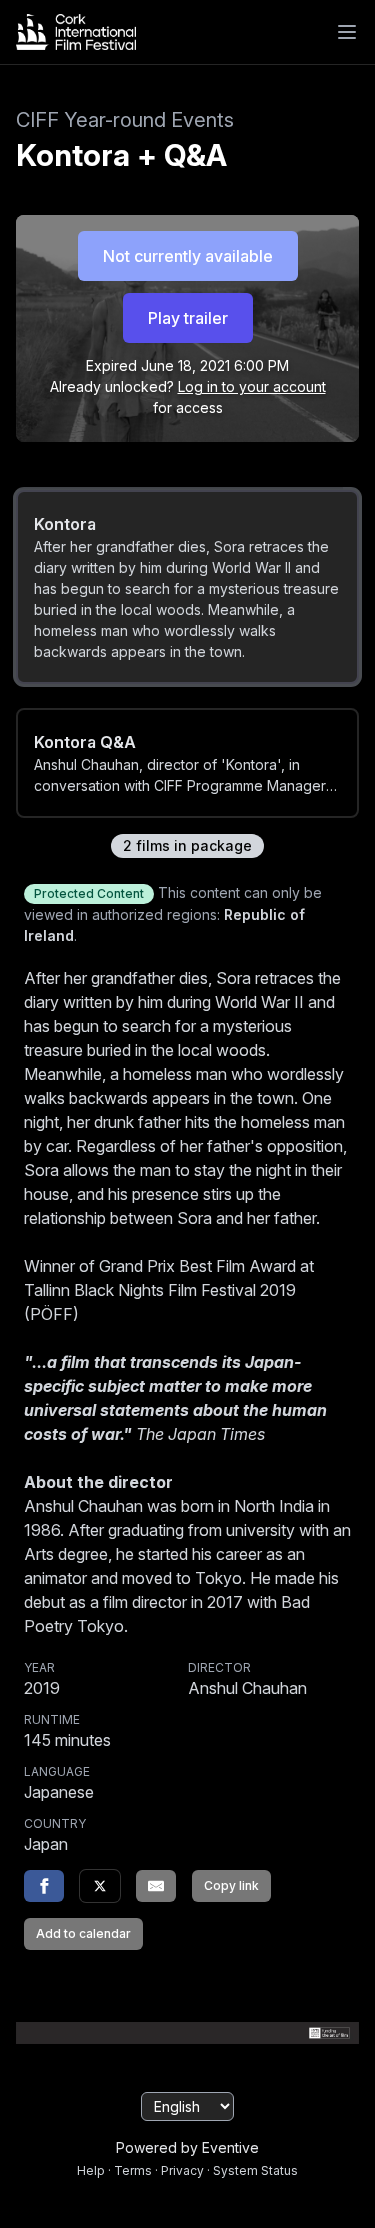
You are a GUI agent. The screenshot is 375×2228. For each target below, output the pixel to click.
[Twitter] (100, 1886)
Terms (133, 2170)
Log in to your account (252, 386)
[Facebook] (44, 1886)
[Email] (156, 1886)
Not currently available (188, 256)
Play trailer (188, 318)
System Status (255, 2170)
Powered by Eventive (187, 2147)
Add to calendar (83, 1933)
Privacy (182, 2170)
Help (91, 2170)
